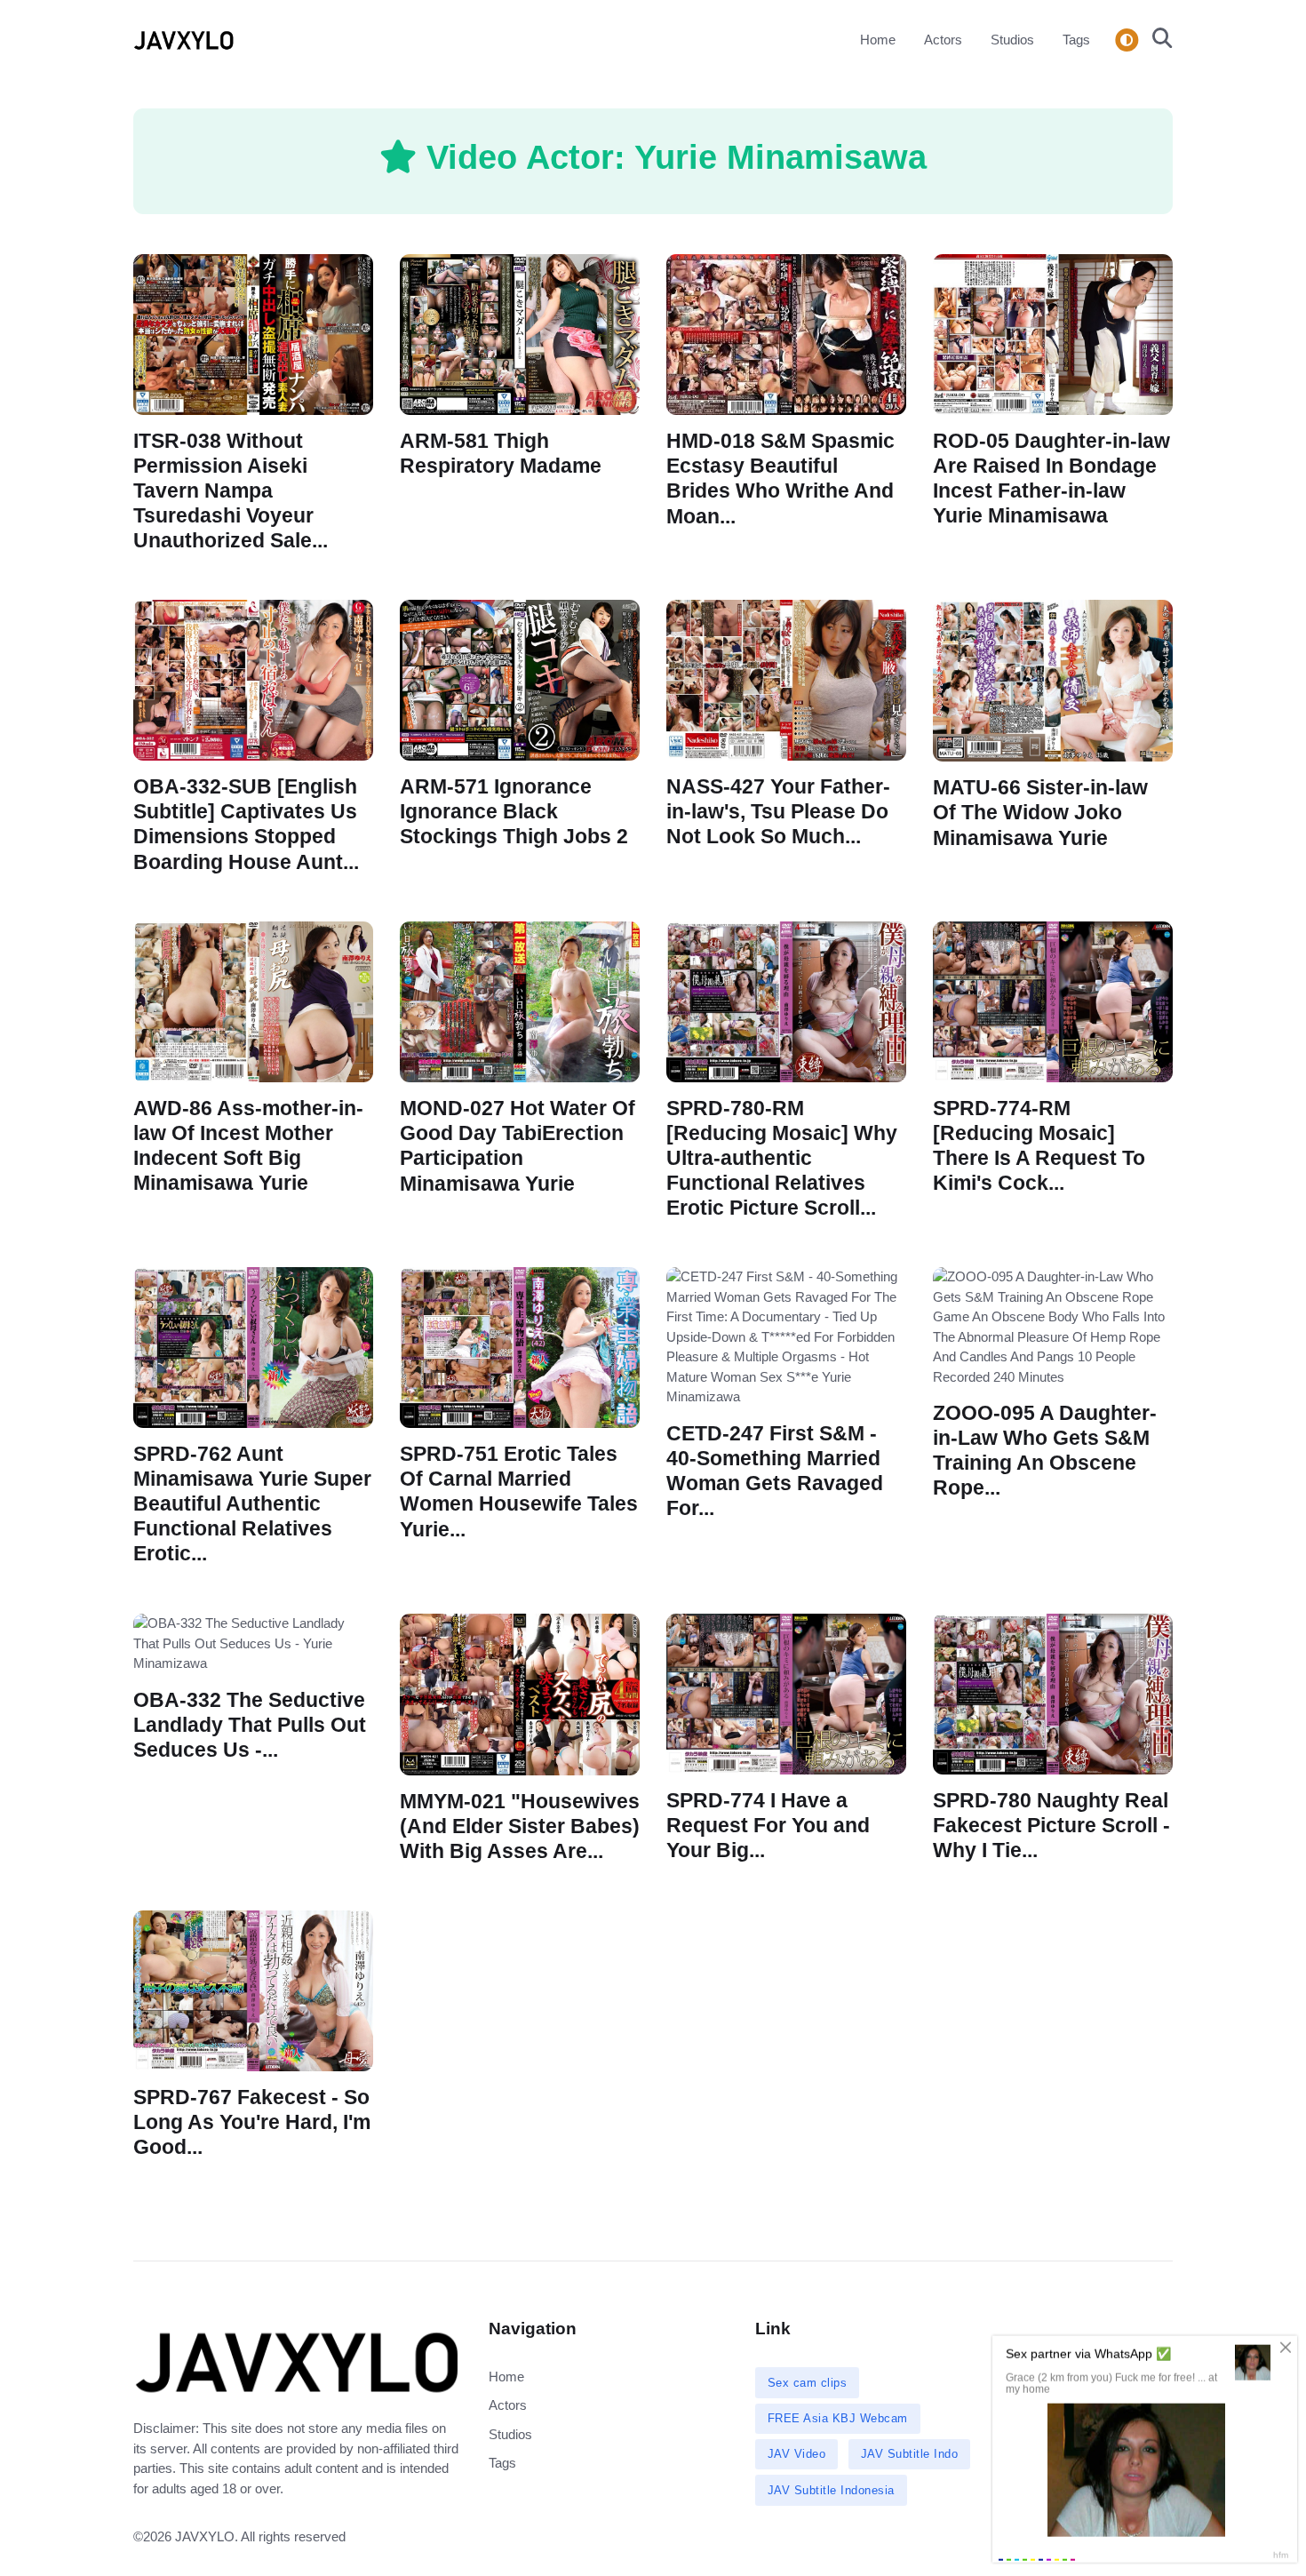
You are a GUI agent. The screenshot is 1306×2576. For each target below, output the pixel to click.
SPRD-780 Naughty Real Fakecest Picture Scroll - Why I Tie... (1051, 1826)
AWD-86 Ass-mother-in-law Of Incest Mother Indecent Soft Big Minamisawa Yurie (248, 1146)
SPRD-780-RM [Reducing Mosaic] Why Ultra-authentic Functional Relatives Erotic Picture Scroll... (782, 1159)
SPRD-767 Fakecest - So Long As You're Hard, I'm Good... (252, 2122)
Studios (1012, 40)
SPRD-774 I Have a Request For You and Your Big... (768, 1826)
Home (878, 40)
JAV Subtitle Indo (910, 2454)
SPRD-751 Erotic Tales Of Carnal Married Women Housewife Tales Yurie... (519, 1492)
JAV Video (797, 2454)
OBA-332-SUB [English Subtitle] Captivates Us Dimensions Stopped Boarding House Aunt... (246, 824)
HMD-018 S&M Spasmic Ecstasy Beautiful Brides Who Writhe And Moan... (780, 479)
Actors (943, 40)
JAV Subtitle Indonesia (831, 2490)
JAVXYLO (205, 2536)
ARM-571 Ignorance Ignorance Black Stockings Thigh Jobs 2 (514, 812)
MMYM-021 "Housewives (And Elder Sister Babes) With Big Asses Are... (520, 1826)
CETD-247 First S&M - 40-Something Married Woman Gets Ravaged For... (775, 1471)
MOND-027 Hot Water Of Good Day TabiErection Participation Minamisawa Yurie (518, 1146)
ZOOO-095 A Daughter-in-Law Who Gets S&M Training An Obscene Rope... (1045, 1451)
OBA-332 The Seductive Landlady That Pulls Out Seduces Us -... (250, 1724)
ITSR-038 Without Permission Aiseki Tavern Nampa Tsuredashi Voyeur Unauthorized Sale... (231, 491)
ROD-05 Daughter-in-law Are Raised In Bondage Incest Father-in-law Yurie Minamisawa (1051, 479)
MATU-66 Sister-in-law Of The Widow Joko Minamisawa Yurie (1040, 813)
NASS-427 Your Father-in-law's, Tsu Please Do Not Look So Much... (778, 812)
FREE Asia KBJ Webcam (838, 2418)
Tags (1076, 40)
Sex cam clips (808, 2383)
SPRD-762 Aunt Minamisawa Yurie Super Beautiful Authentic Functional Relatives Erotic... (252, 1504)
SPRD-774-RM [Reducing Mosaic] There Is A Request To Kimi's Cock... (1039, 1146)
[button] (1157, 40)
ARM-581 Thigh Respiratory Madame (501, 454)
